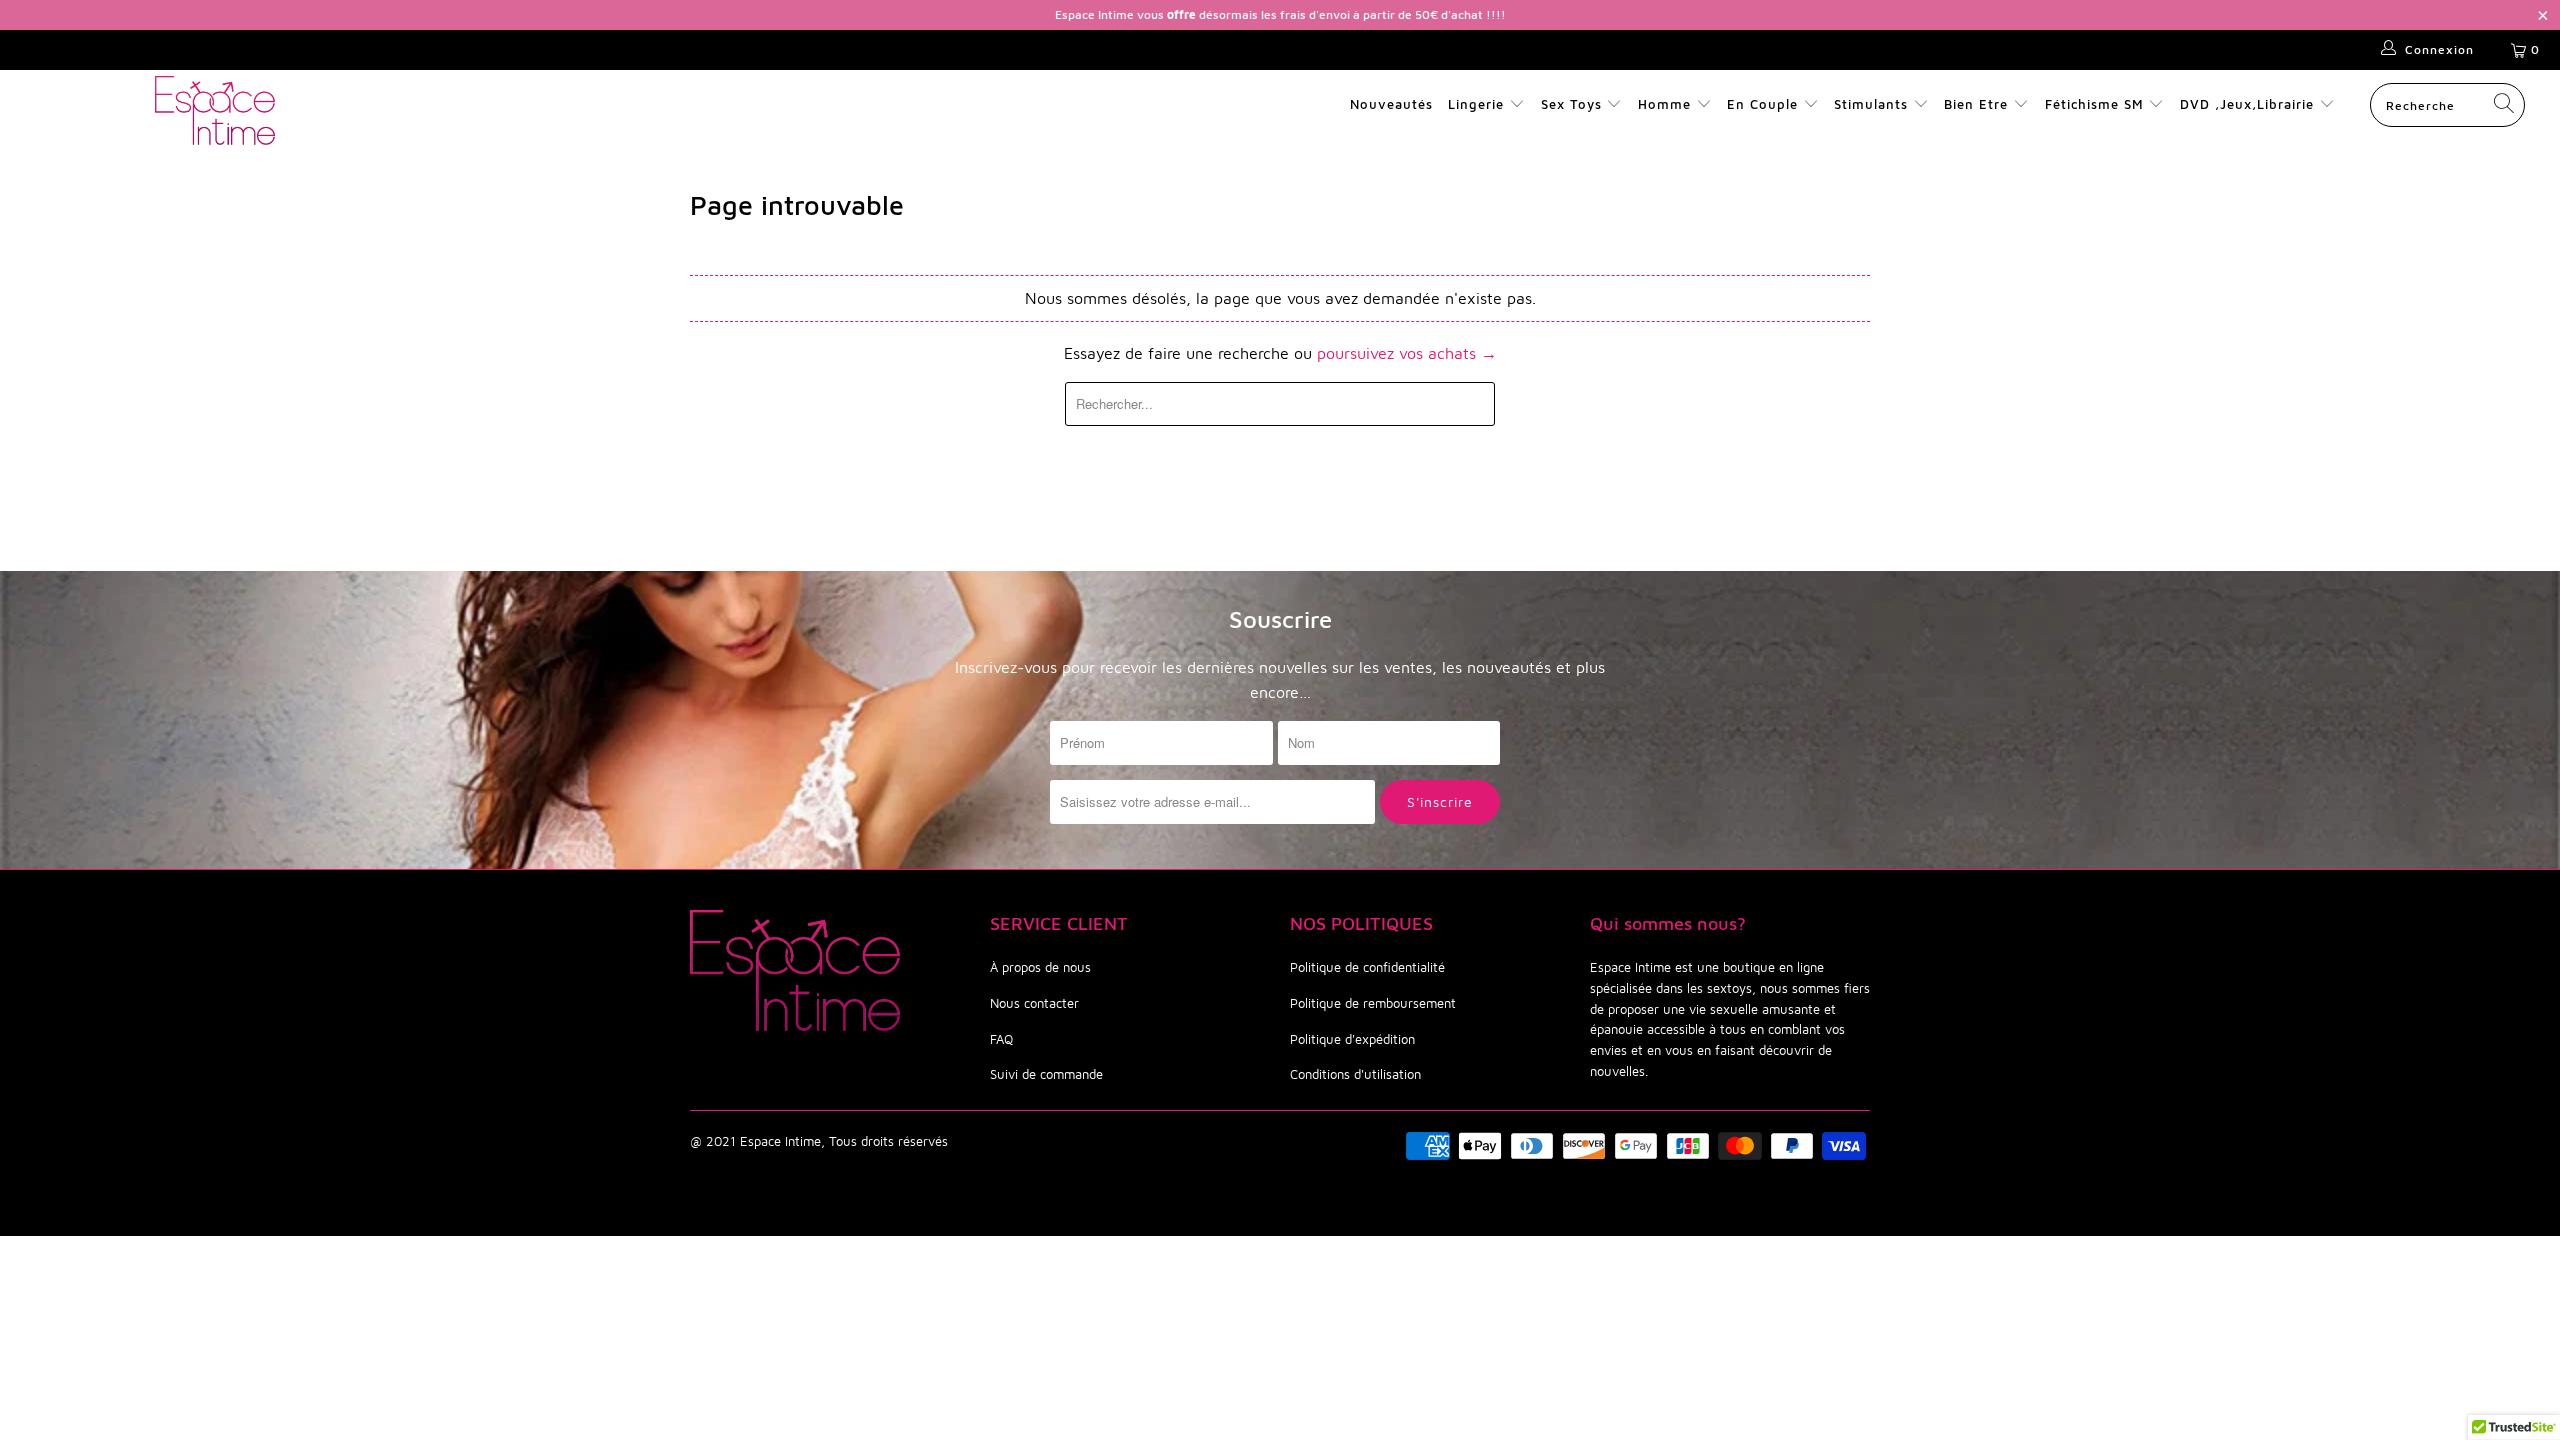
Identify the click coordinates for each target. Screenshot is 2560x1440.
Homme (1664, 104)
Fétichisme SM (2097, 104)
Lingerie (1476, 104)
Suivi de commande (1046, 1074)
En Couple (1762, 104)
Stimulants (1871, 104)
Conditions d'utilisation (1355, 1074)
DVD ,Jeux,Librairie (2249, 104)
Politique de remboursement (1373, 1003)
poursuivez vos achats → (1407, 353)
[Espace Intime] (215, 110)
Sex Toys (1571, 104)
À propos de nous (1040, 967)
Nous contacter (1034, 1003)
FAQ (1001, 1039)
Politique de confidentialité (1367, 967)
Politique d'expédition (1352, 1039)
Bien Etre (1978, 104)
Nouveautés (1391, 104)
